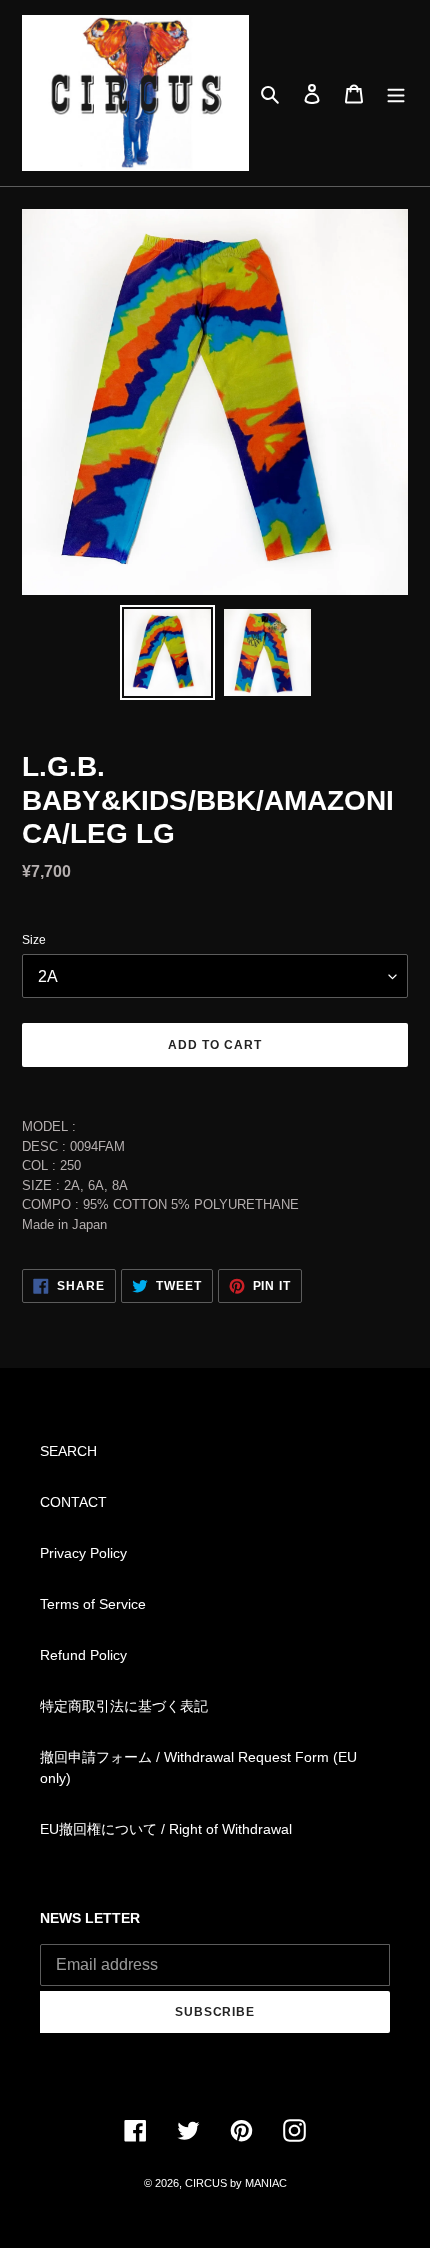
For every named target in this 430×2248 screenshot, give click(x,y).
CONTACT (73, 1502)
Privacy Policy (83, 1553)
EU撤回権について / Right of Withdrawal (166, 1829)
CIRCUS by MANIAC (236, 2183)
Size (34, 940)
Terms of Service (93, 1604)
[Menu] (396, 92)
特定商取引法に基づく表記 (124, 1706)
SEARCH (68, 1451)
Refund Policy (83, 1655)
